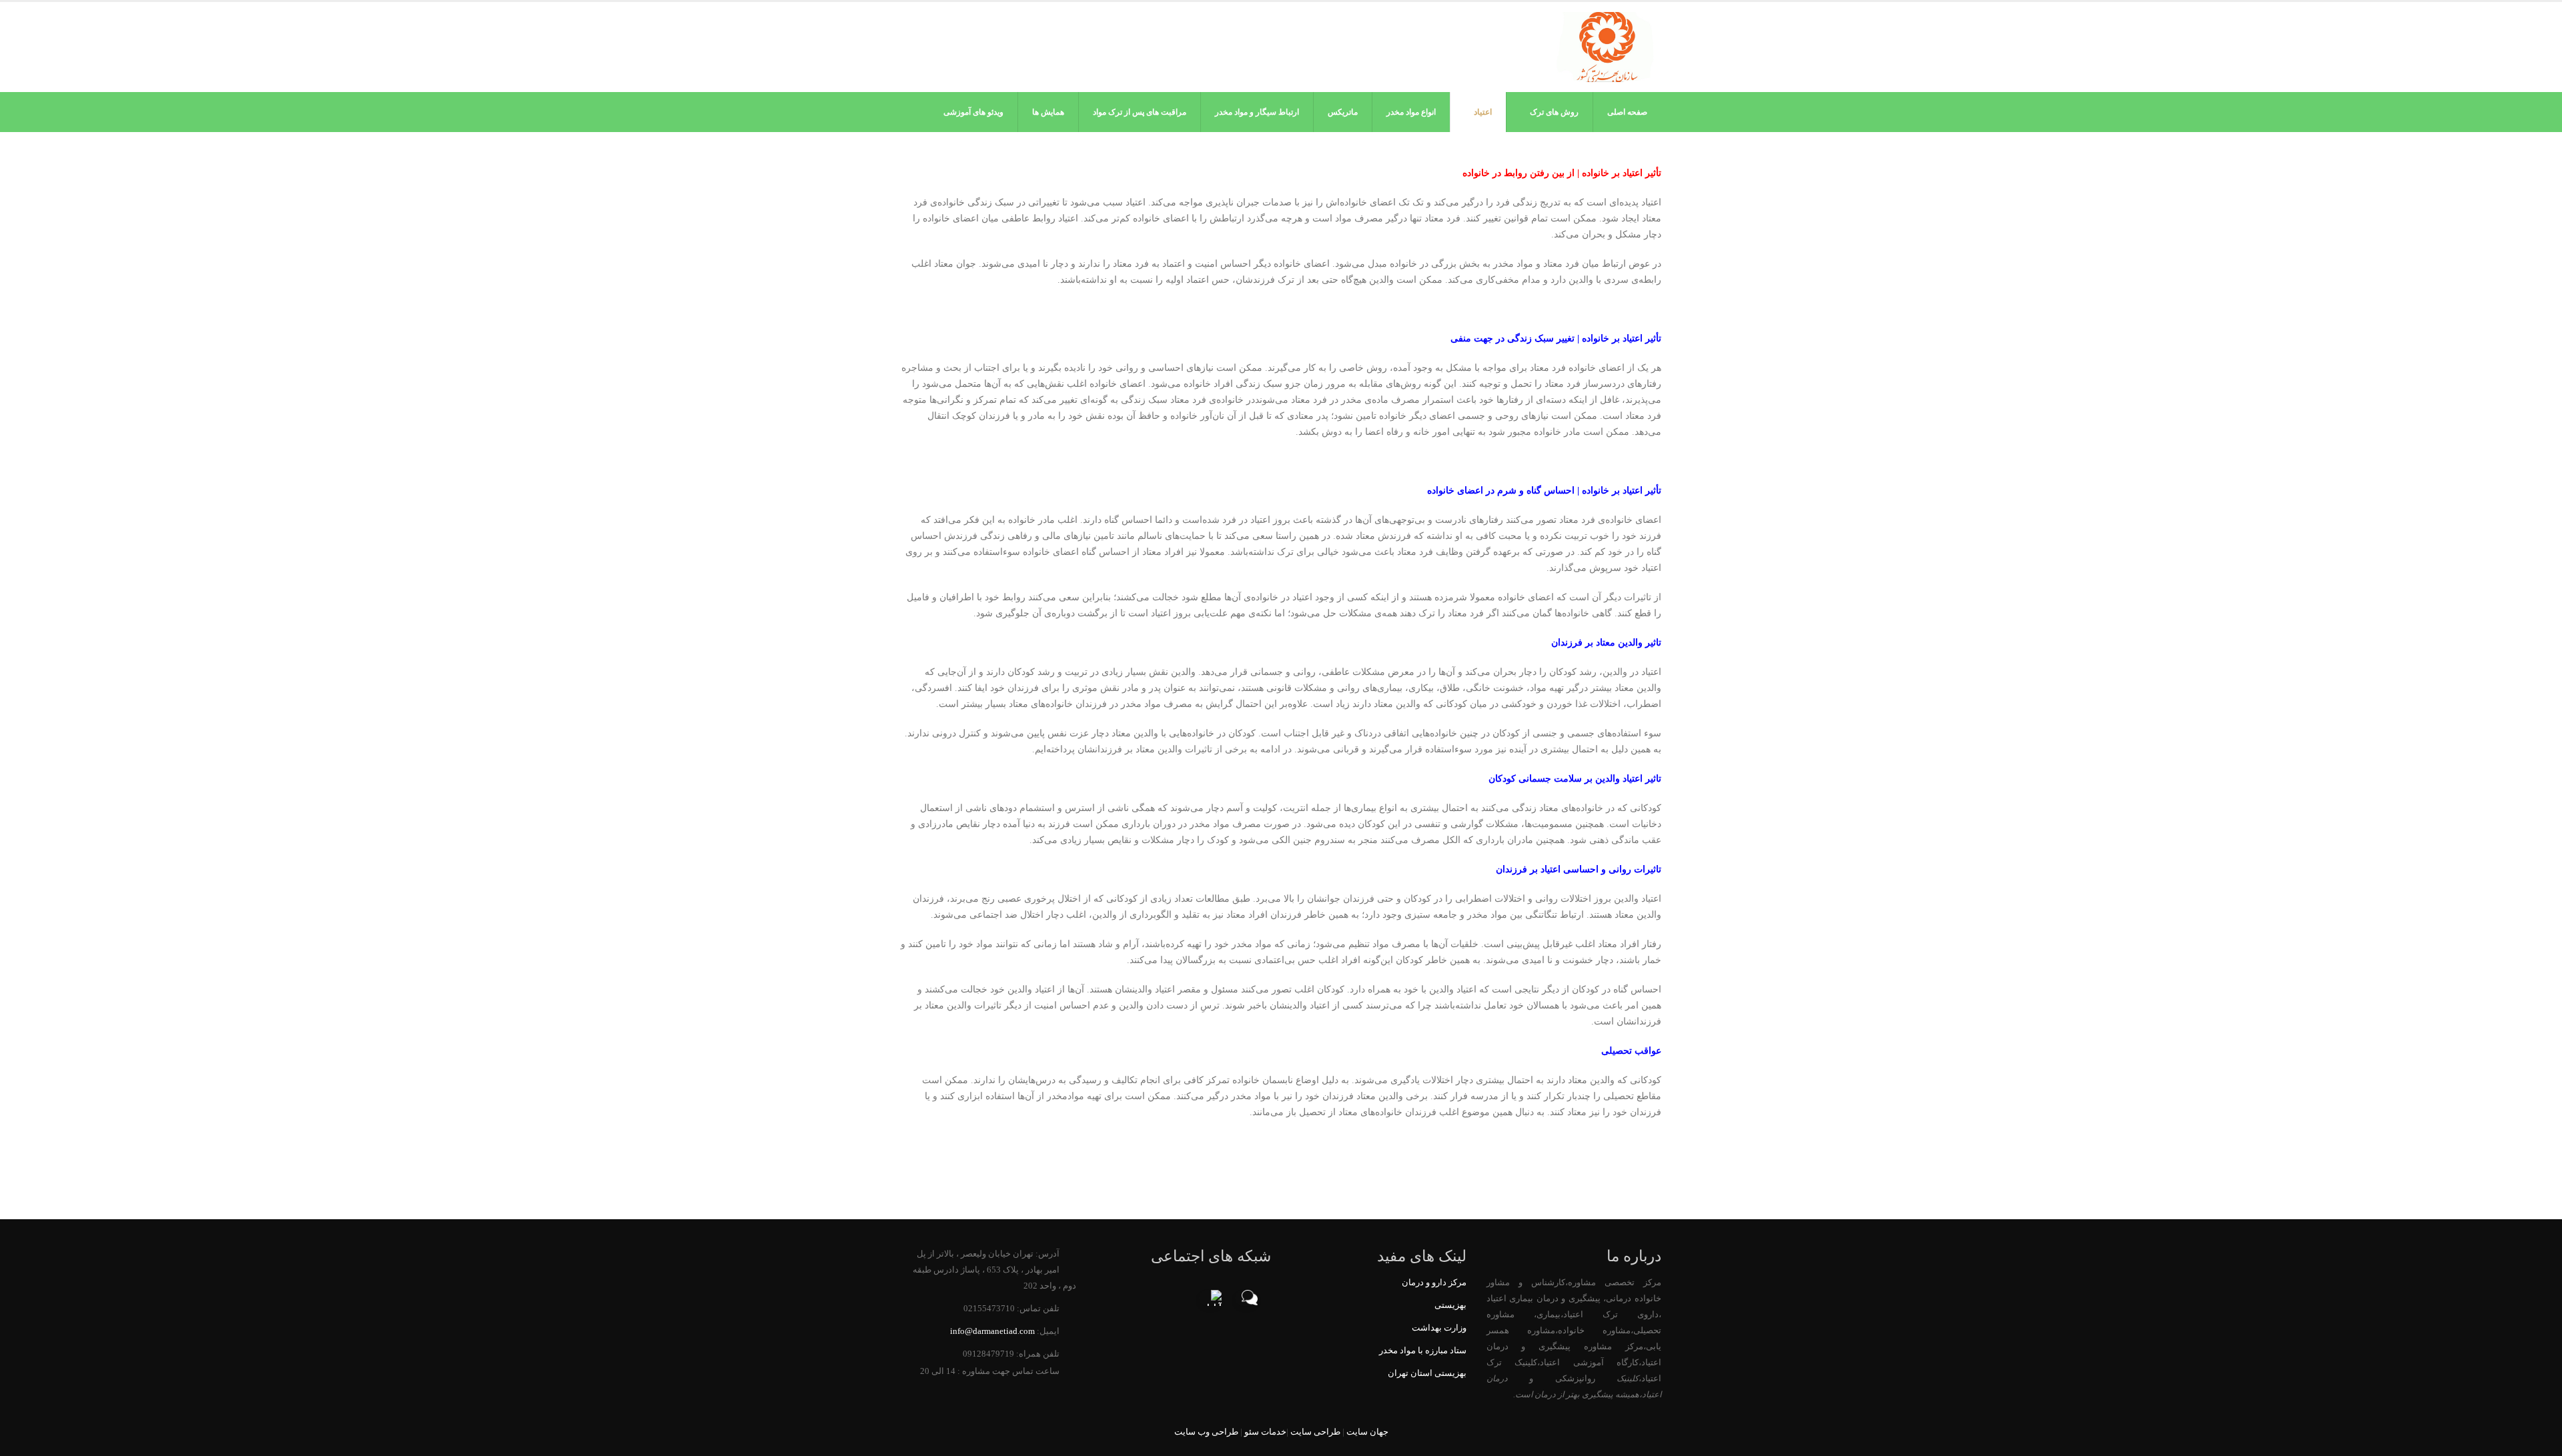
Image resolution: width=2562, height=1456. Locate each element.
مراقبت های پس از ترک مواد (1140, 112)
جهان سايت (1367, 1432)
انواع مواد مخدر (1411, 112)
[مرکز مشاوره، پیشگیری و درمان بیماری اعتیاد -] (1607, 47)
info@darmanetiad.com (992, 1331)
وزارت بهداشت (1439, 1328)
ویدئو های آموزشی (973, 112)
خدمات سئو (1265, 1432)
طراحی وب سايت (1206, 1432)
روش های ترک (1554, 112)
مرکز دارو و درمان (1434, 1283)
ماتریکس (1343, 112)
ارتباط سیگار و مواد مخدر (1257, 112)
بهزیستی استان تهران (1427, 1373)
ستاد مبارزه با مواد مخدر (1423, 1351)
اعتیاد (1483, 112)
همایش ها (1048, 112)
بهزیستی (1450, 1305)
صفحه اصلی (1627, 112)
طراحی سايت (1315, 1432)
